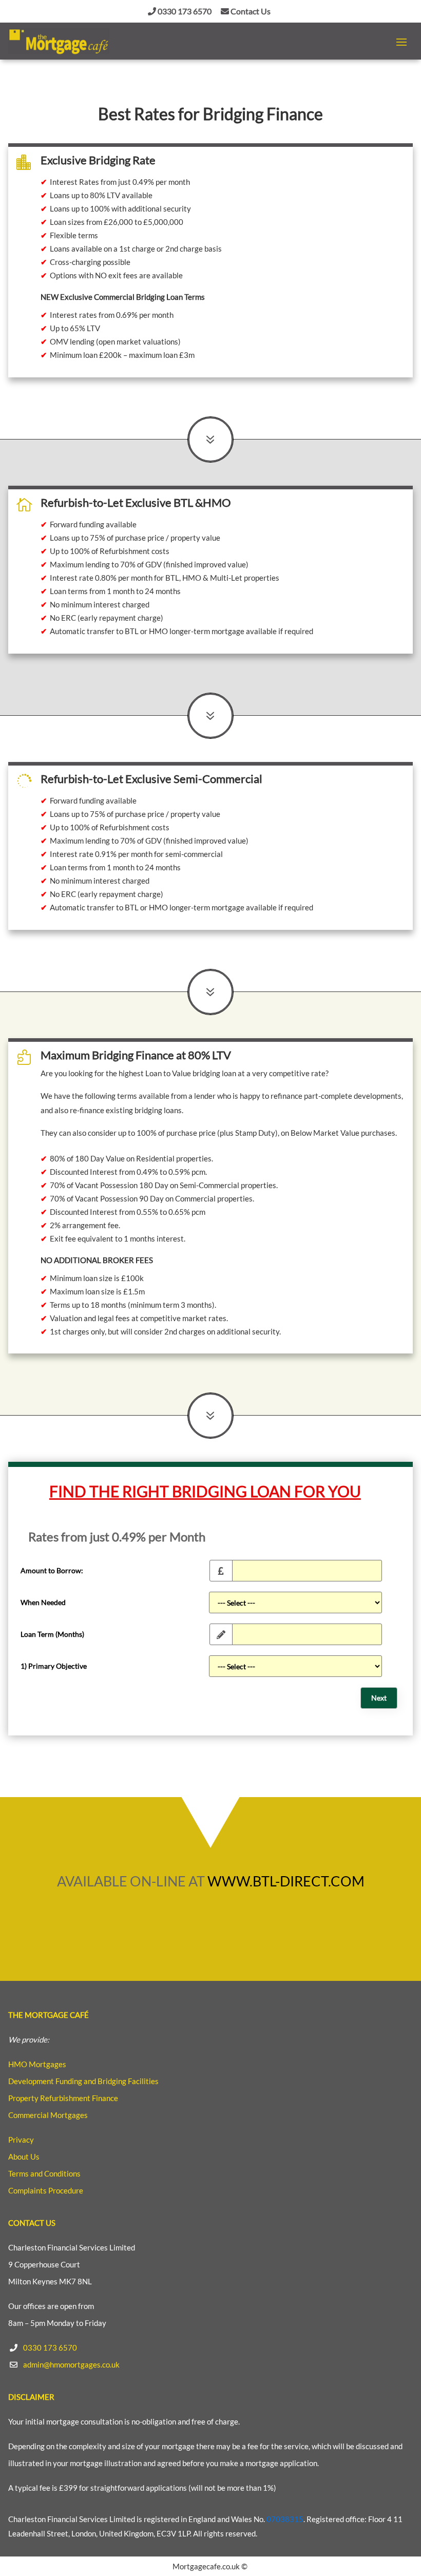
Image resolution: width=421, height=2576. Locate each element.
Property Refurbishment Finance (63, 2098)
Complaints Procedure (46, 2190)
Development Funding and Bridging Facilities (83, 2081)
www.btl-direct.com (286, 1881)
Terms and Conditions (44, 2173)
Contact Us (250, 11)
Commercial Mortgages (48, 2115)
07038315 (285, 2519)
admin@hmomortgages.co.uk (71, 2364)
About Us (24, 2157)
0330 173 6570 (184, 11)
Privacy (21, 2140)
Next (379, 1698)
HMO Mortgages (37, 2064)
